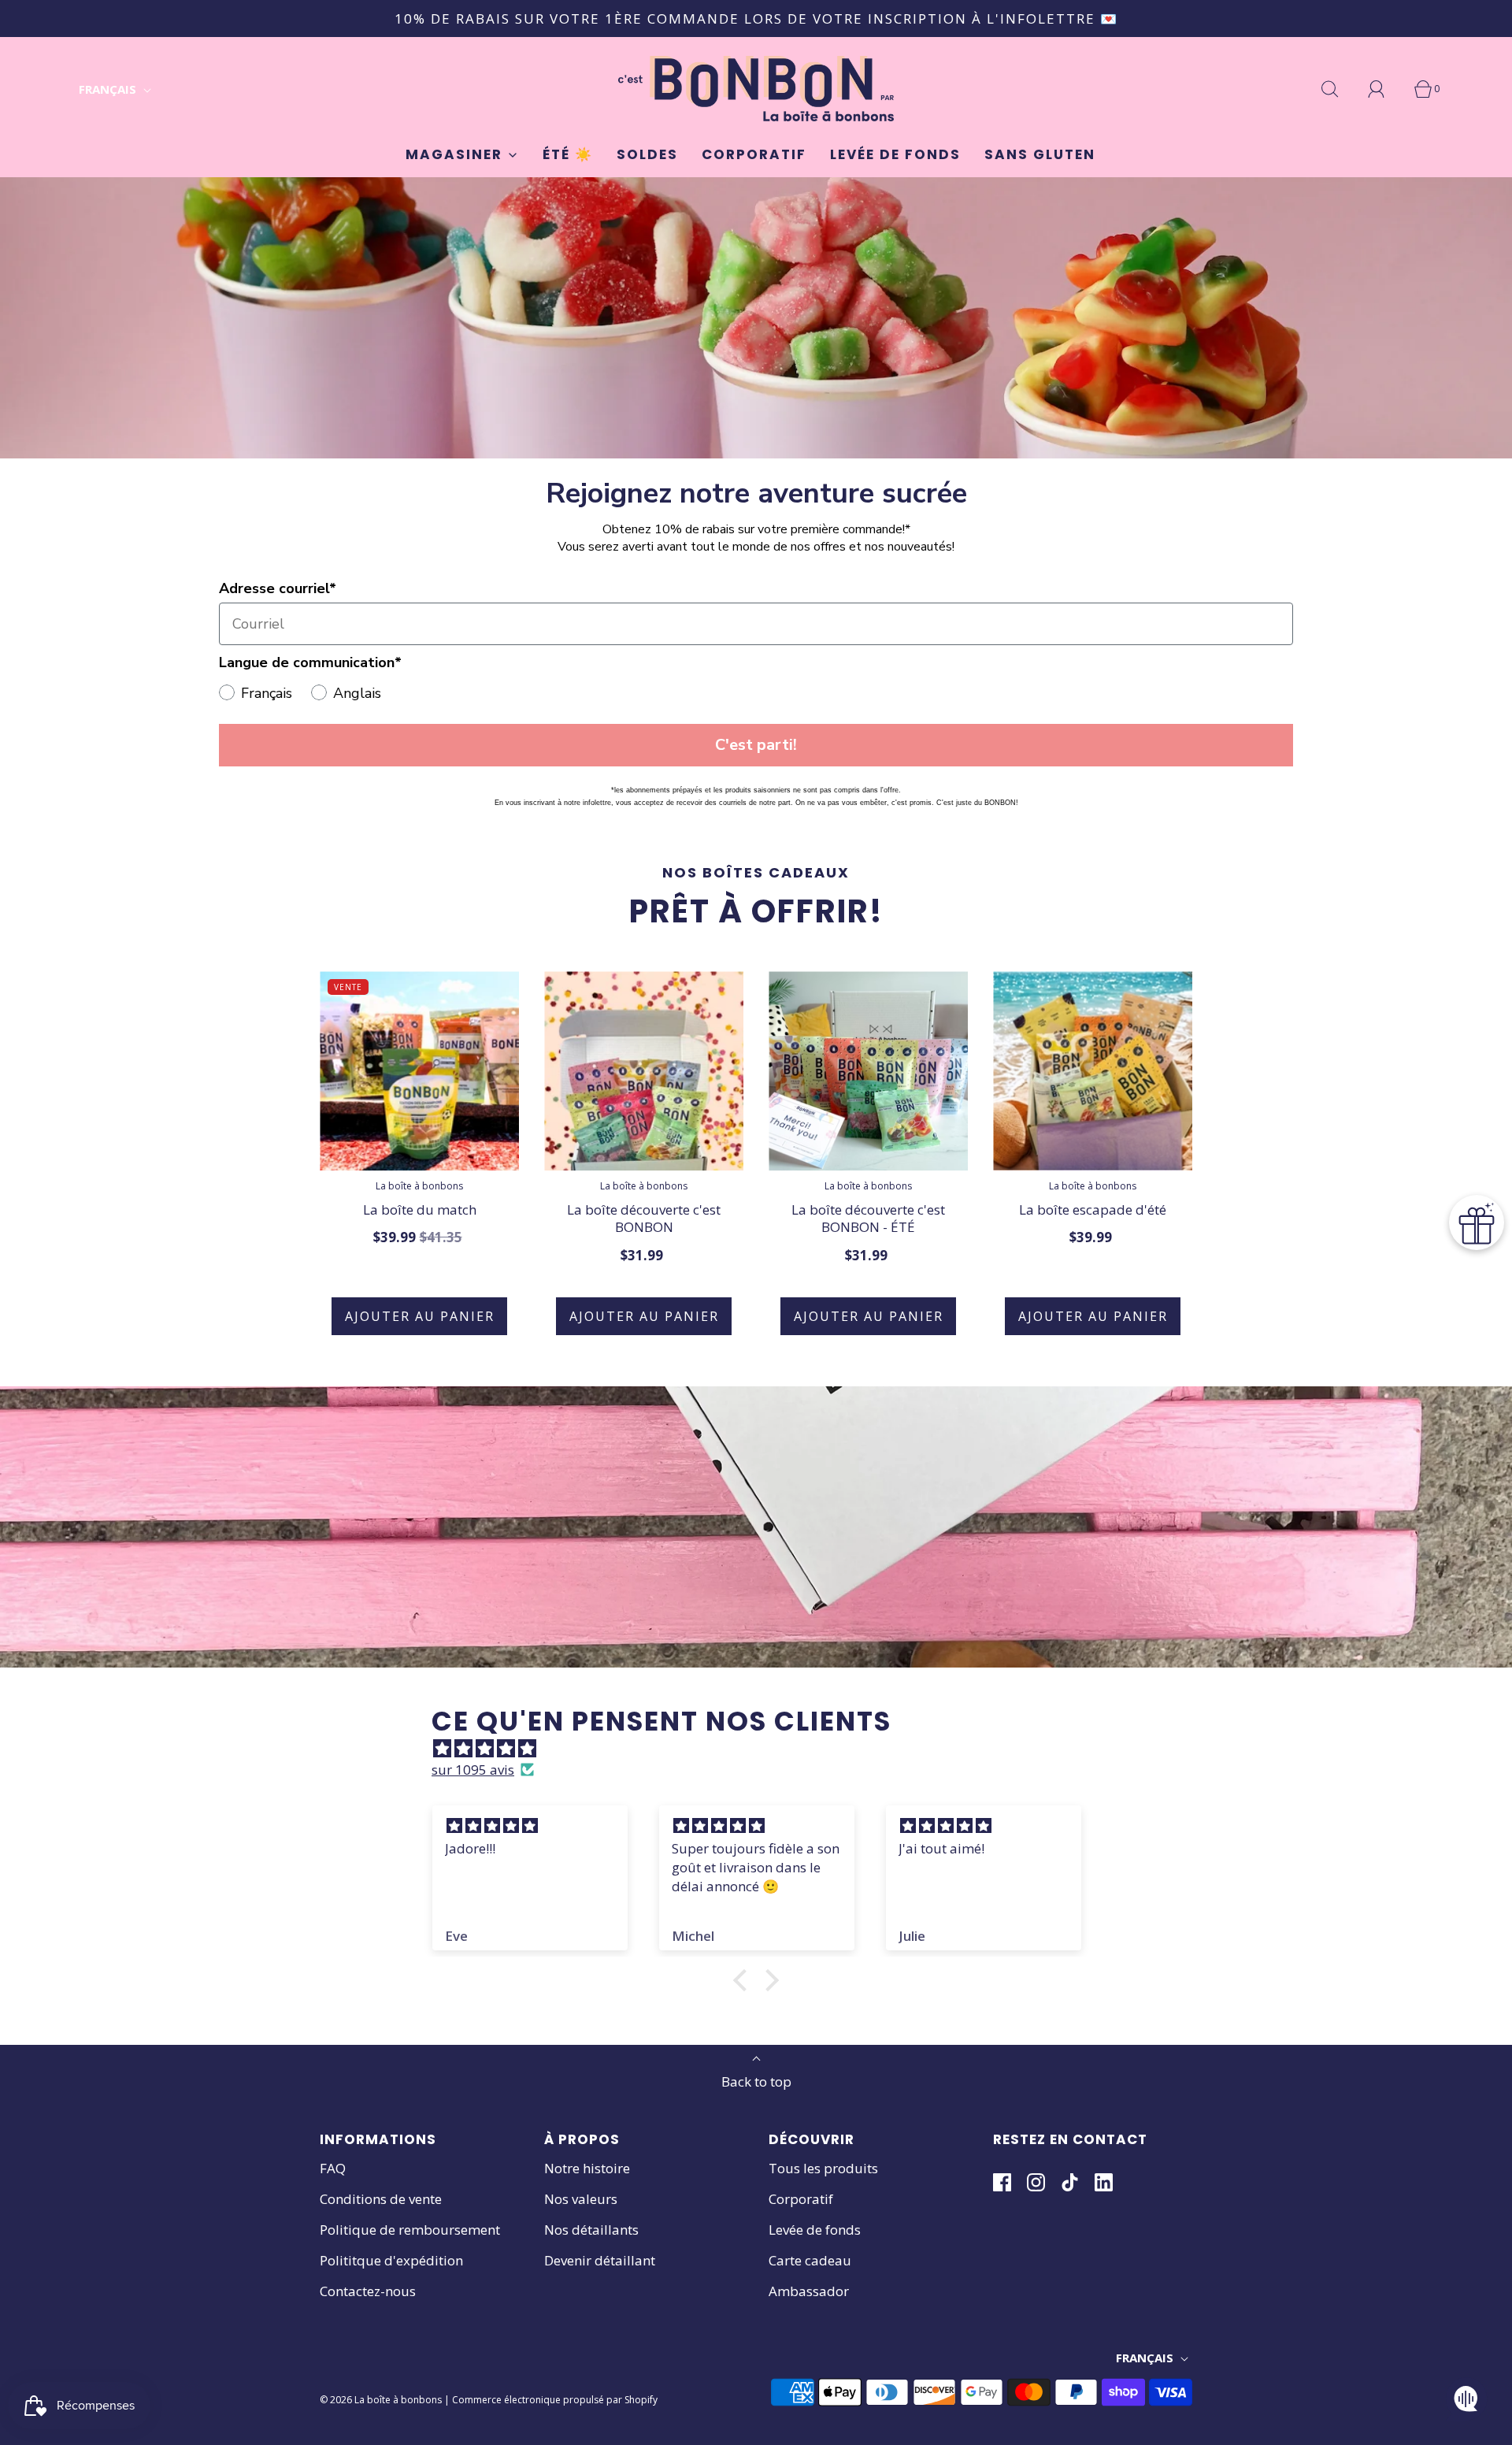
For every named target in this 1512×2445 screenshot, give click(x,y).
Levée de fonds (895, 154)
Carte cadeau (810, 2260)
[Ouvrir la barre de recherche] (1339, 89)
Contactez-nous (368, 2291)
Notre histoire (587, 2168)
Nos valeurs (581, 2199)
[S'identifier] (1385, 89)
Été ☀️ (568, 154)
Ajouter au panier (420, 1316)
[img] (764, 1748)
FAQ (333, 2168)
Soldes (647, 154)
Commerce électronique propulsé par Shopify (555, 2400)
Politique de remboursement (410, 2230)
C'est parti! (756, 745)
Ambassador (809, 2291)
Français (109, 89)
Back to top (756, 2081)
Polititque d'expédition (391, 2260)
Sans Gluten (1040, 154)
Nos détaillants (591, 2230)
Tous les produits (823, 2168)
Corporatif (754, 154)
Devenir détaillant (600, 2260)
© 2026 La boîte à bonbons (381, 2400)
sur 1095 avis (473, 1770)
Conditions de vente (381, 2199)
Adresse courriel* (278, 588)
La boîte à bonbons (419, 1186)
